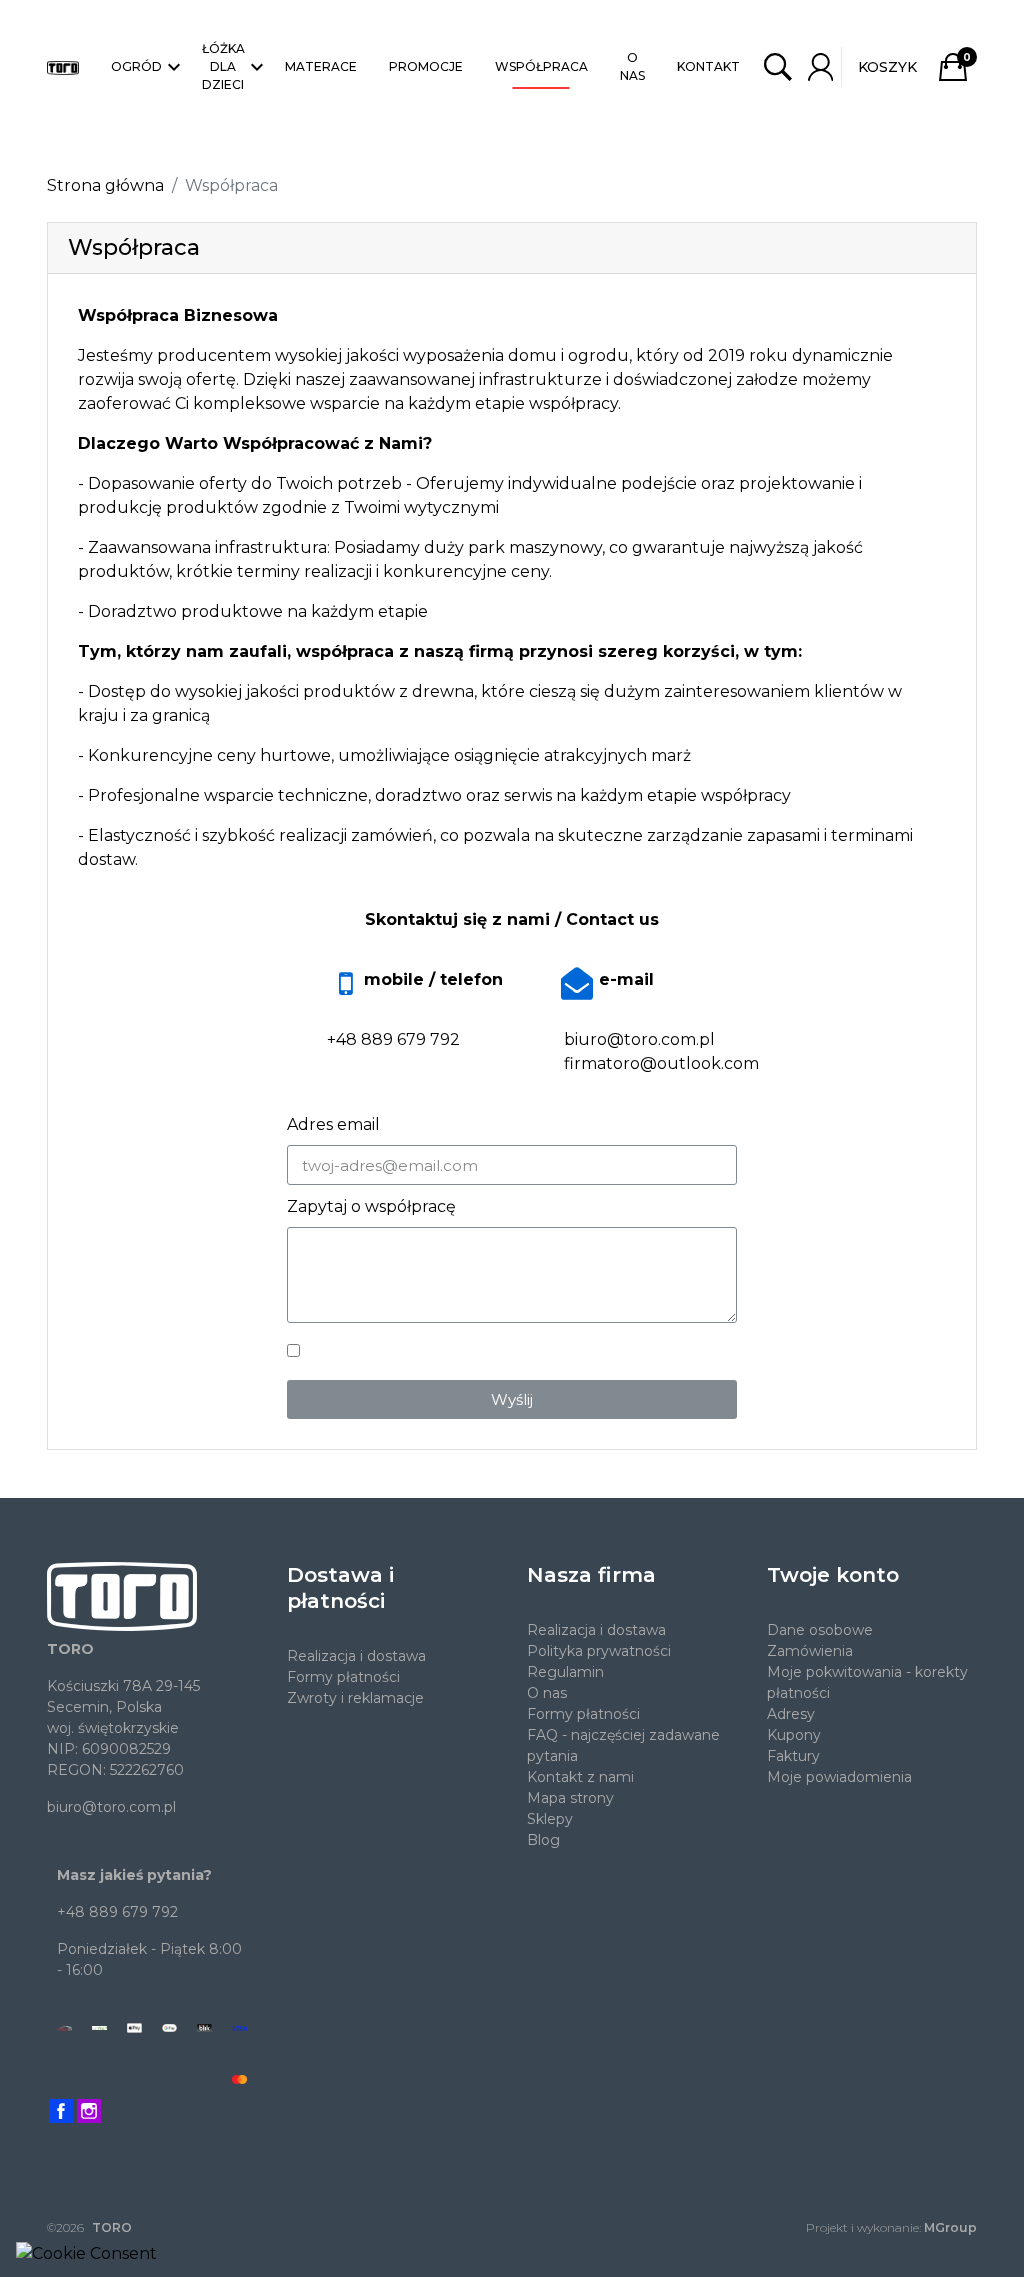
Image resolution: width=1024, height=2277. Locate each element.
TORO (112, 2227)
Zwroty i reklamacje (355, 1698)
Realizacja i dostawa (356, 1656)
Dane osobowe (820, 1630)
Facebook (61, 2111)
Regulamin (565, 1672)
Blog (543, 1840)
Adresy (791, 1714)
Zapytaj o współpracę (371, 1206)
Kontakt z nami (580, 1777)
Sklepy (550, 1819)
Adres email (333, 1124)
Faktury (793, 1756)
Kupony (794, 1735)
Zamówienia (810, 1651)
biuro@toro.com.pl (111, 1807)
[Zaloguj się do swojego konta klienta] (820, 67)
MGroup (950, 2227)
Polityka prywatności (599, 1651)
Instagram (89, 2111)
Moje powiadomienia (839, 1777)
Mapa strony (570, 1798)
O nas (547, 1693)
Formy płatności (343, 1677)
